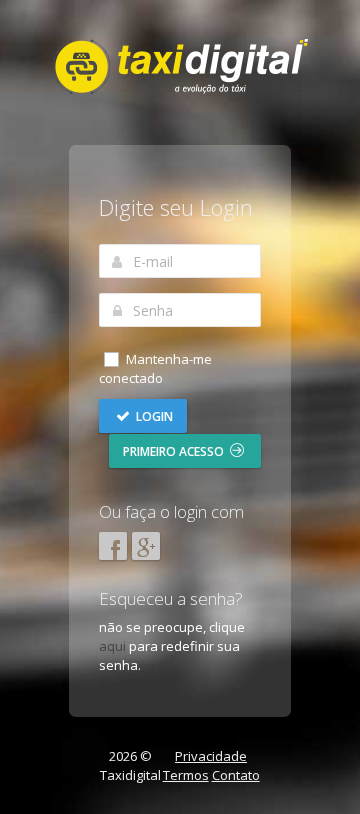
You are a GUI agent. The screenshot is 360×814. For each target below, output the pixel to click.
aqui (112, 646)
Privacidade (211, 756)
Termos (186, 775)
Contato (236, 775)
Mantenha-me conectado (155, 368)
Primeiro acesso (175, 451)
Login (153, 416)
